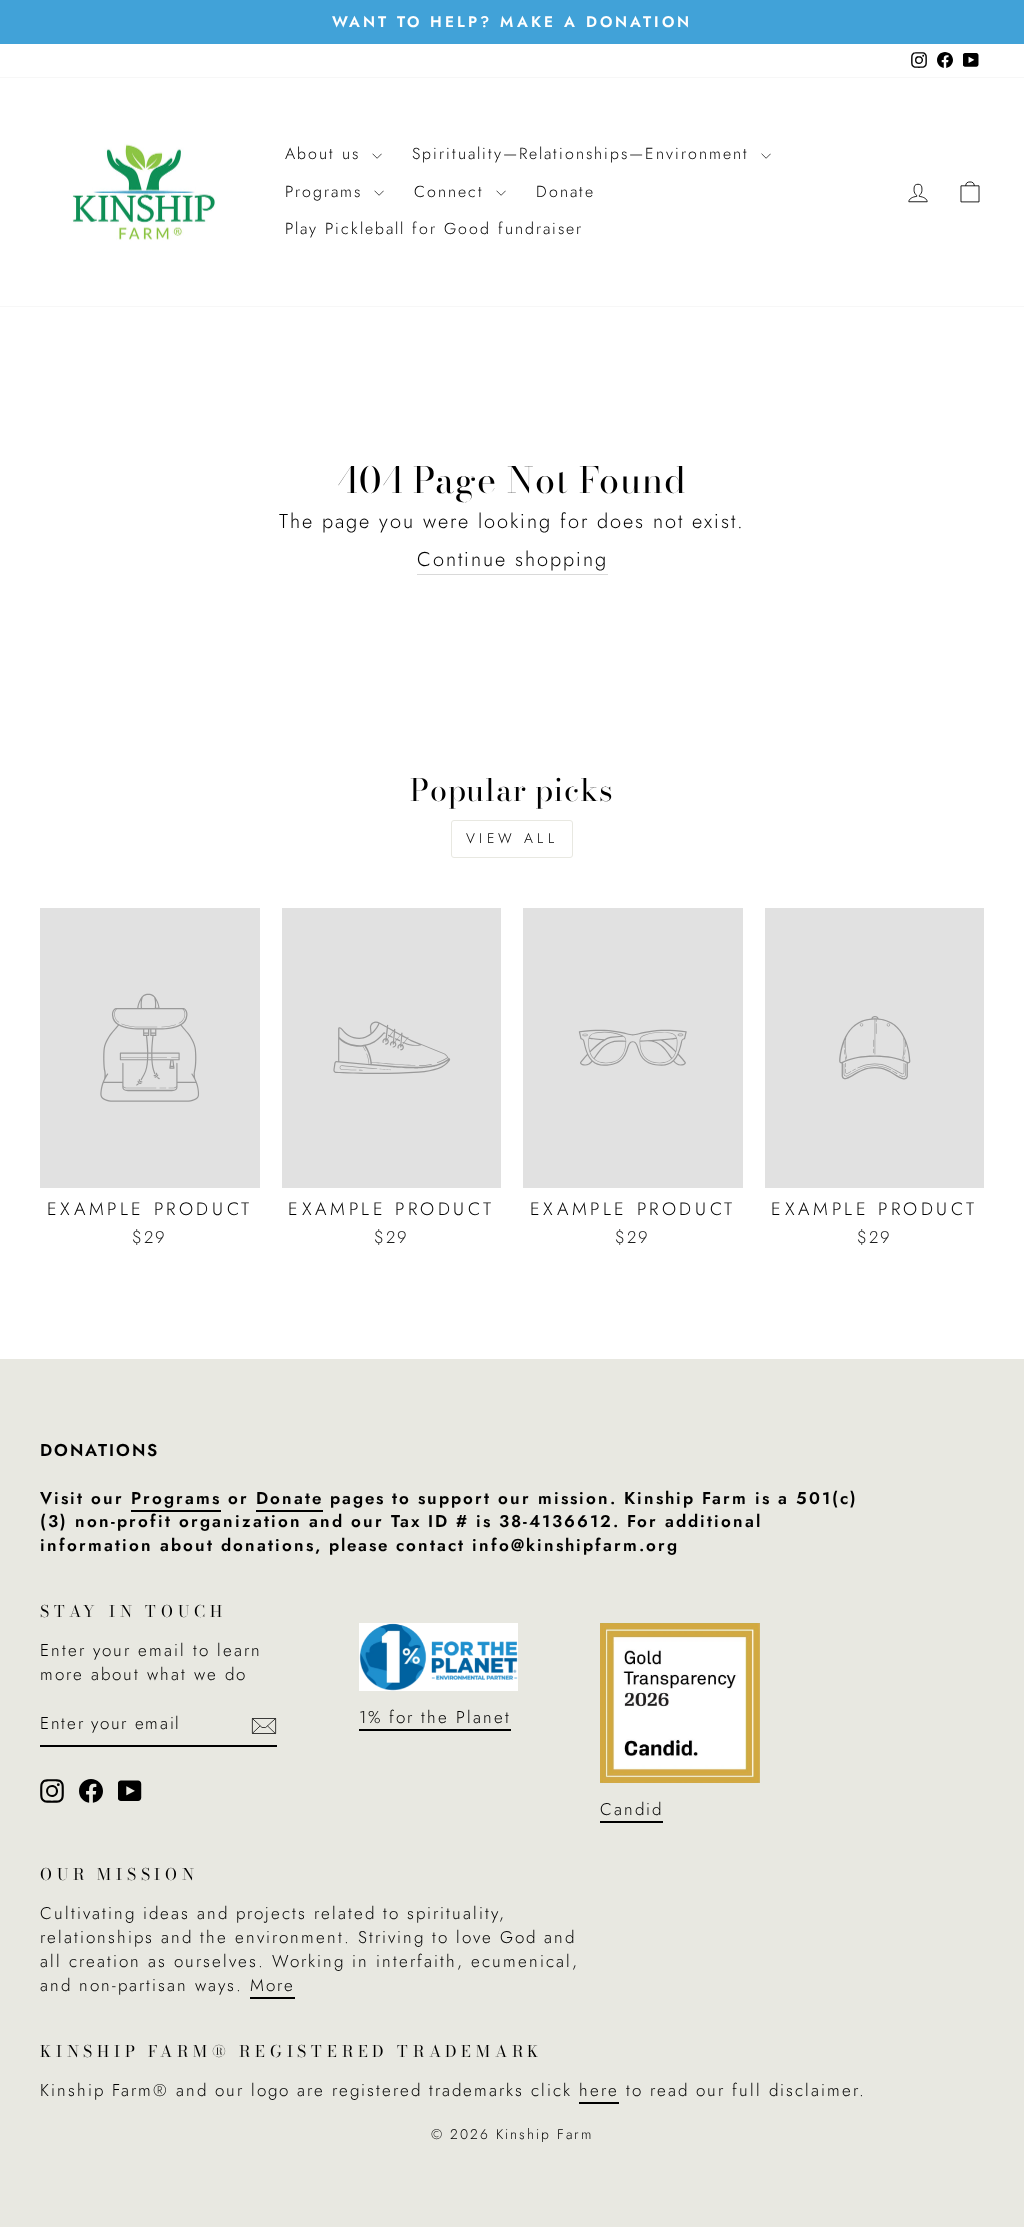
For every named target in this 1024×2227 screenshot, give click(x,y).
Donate (565, 191)
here (599, 2090)
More (272, 1985)
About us (326, 153)
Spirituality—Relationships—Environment (584, 153)
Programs (327, 191)
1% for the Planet (435, 1717)
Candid (631, 1809)
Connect (452, 191)
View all (512, 838)
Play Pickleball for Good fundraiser (434, 228)
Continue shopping (512, 560)
